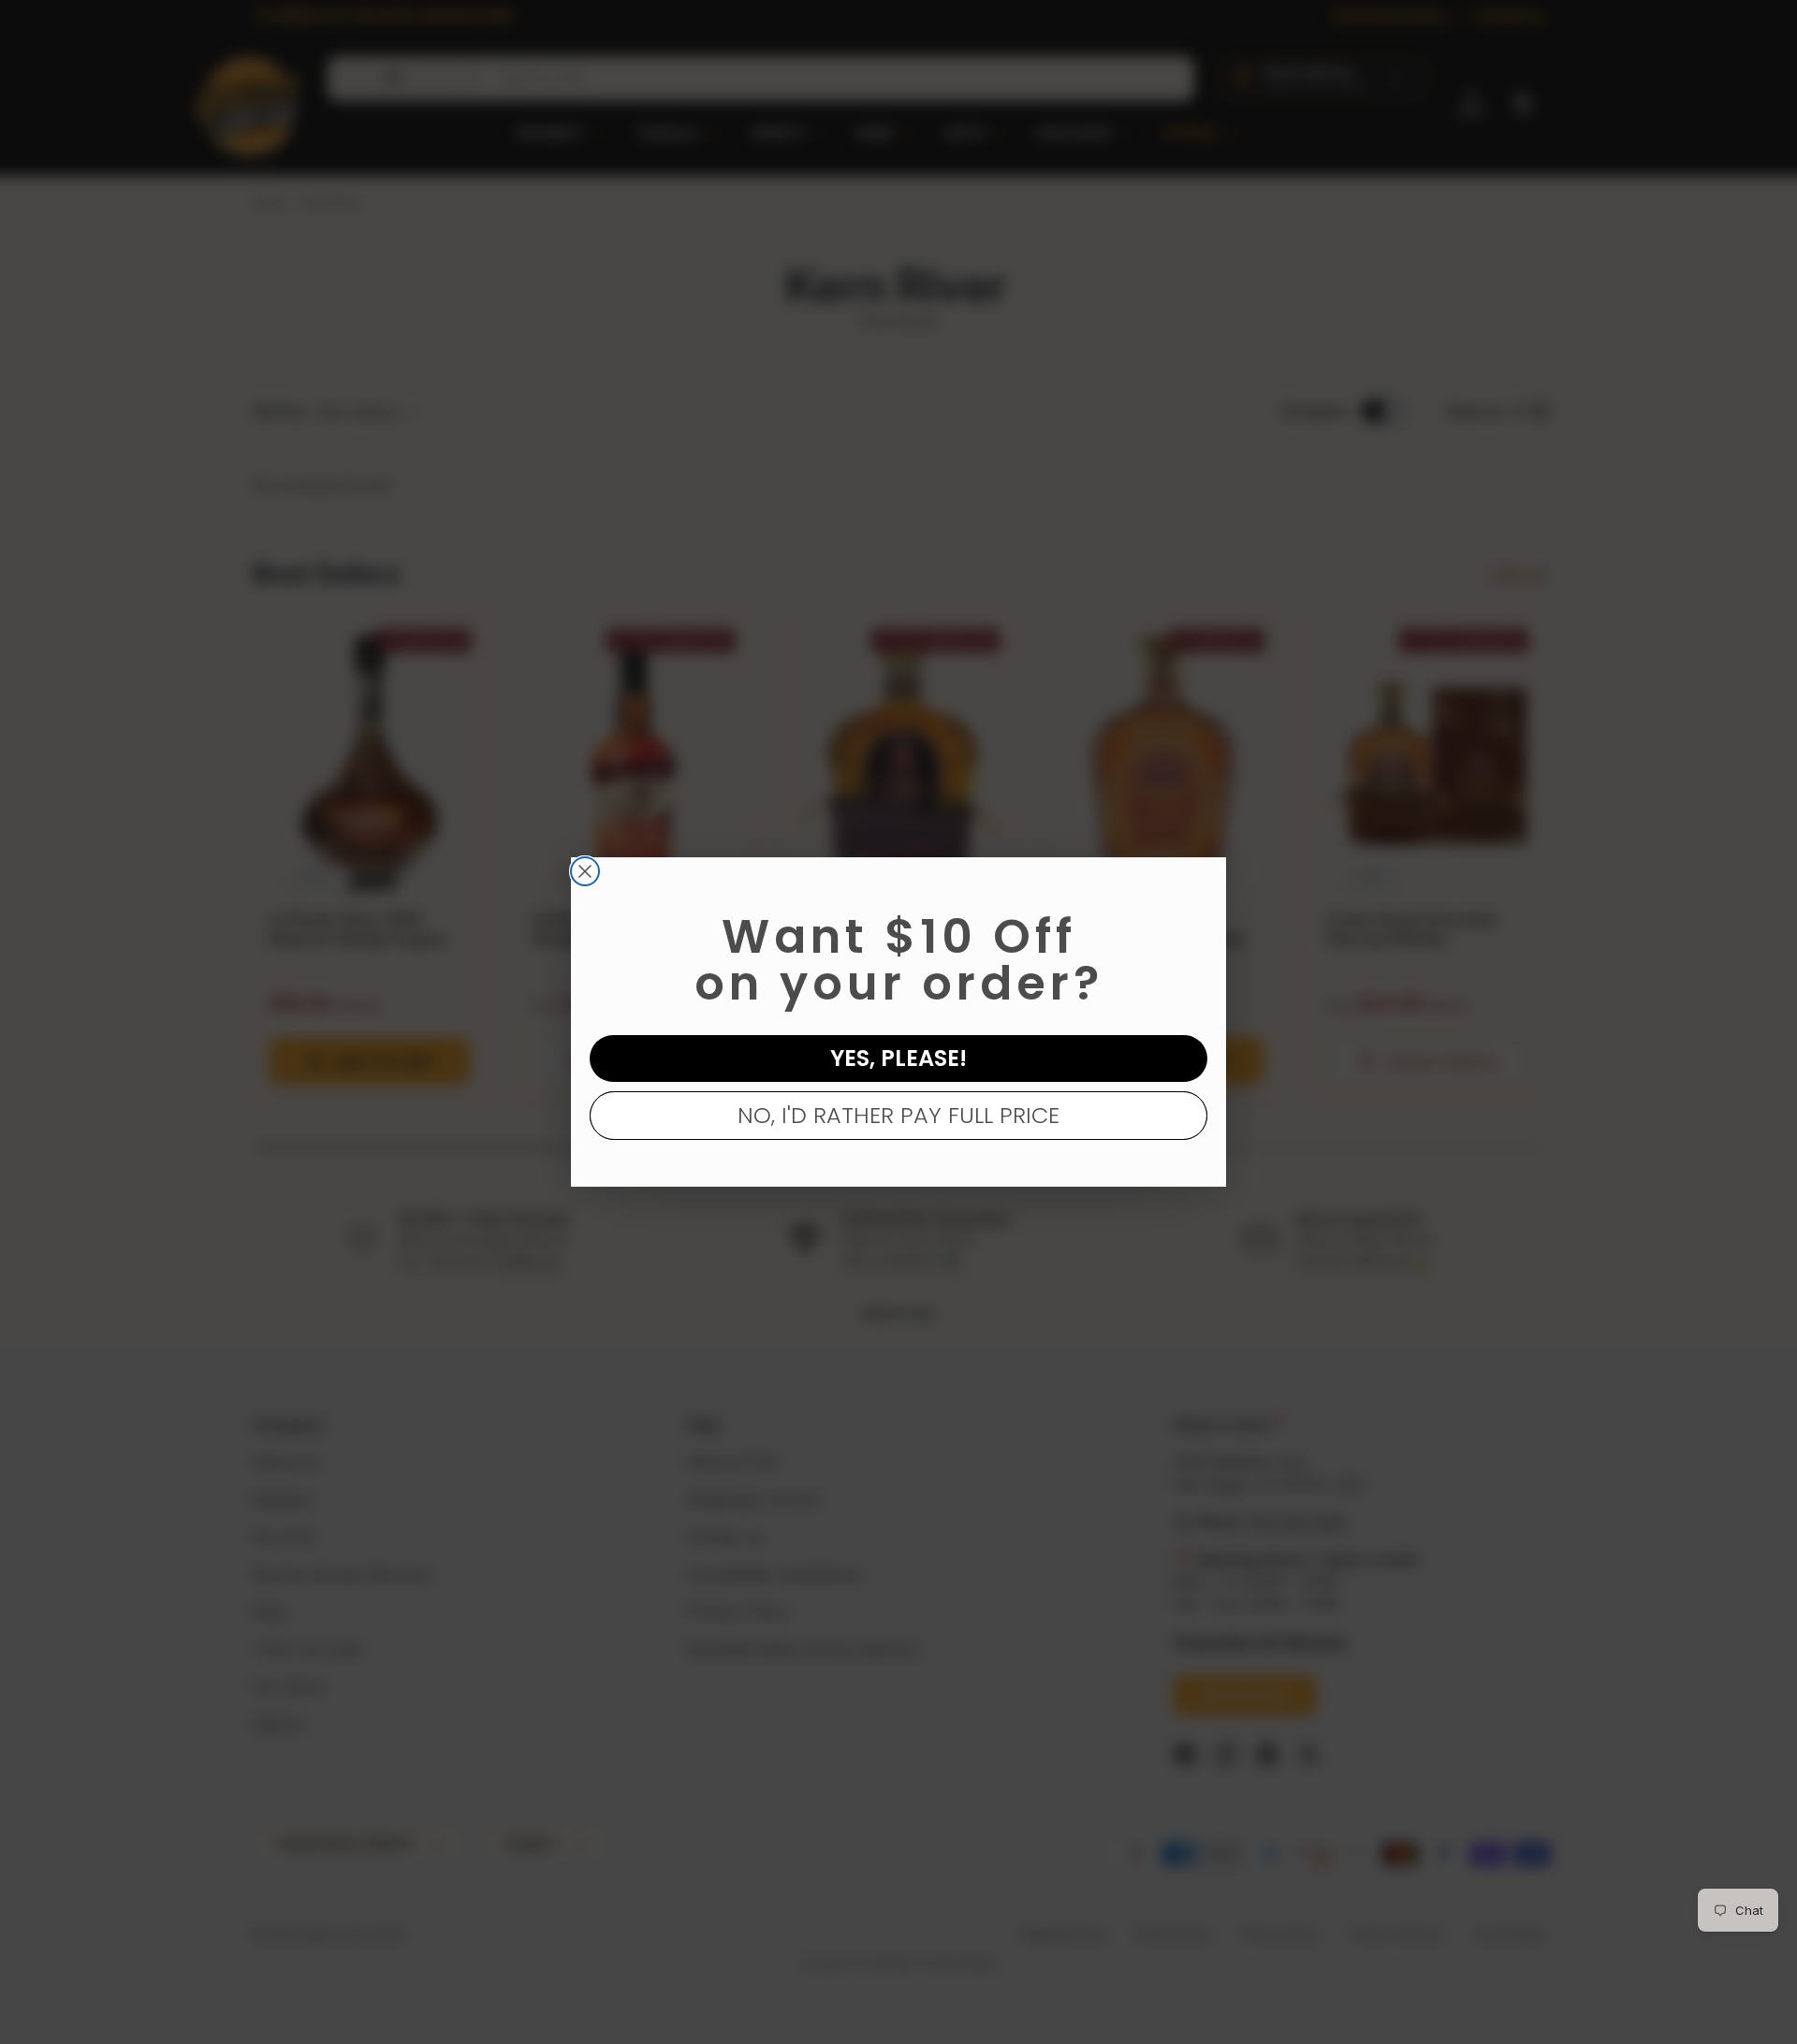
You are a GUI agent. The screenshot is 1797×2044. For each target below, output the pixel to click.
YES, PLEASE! (898, 1058)
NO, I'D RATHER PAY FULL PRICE (898, 1115)
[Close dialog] (585, 871)
